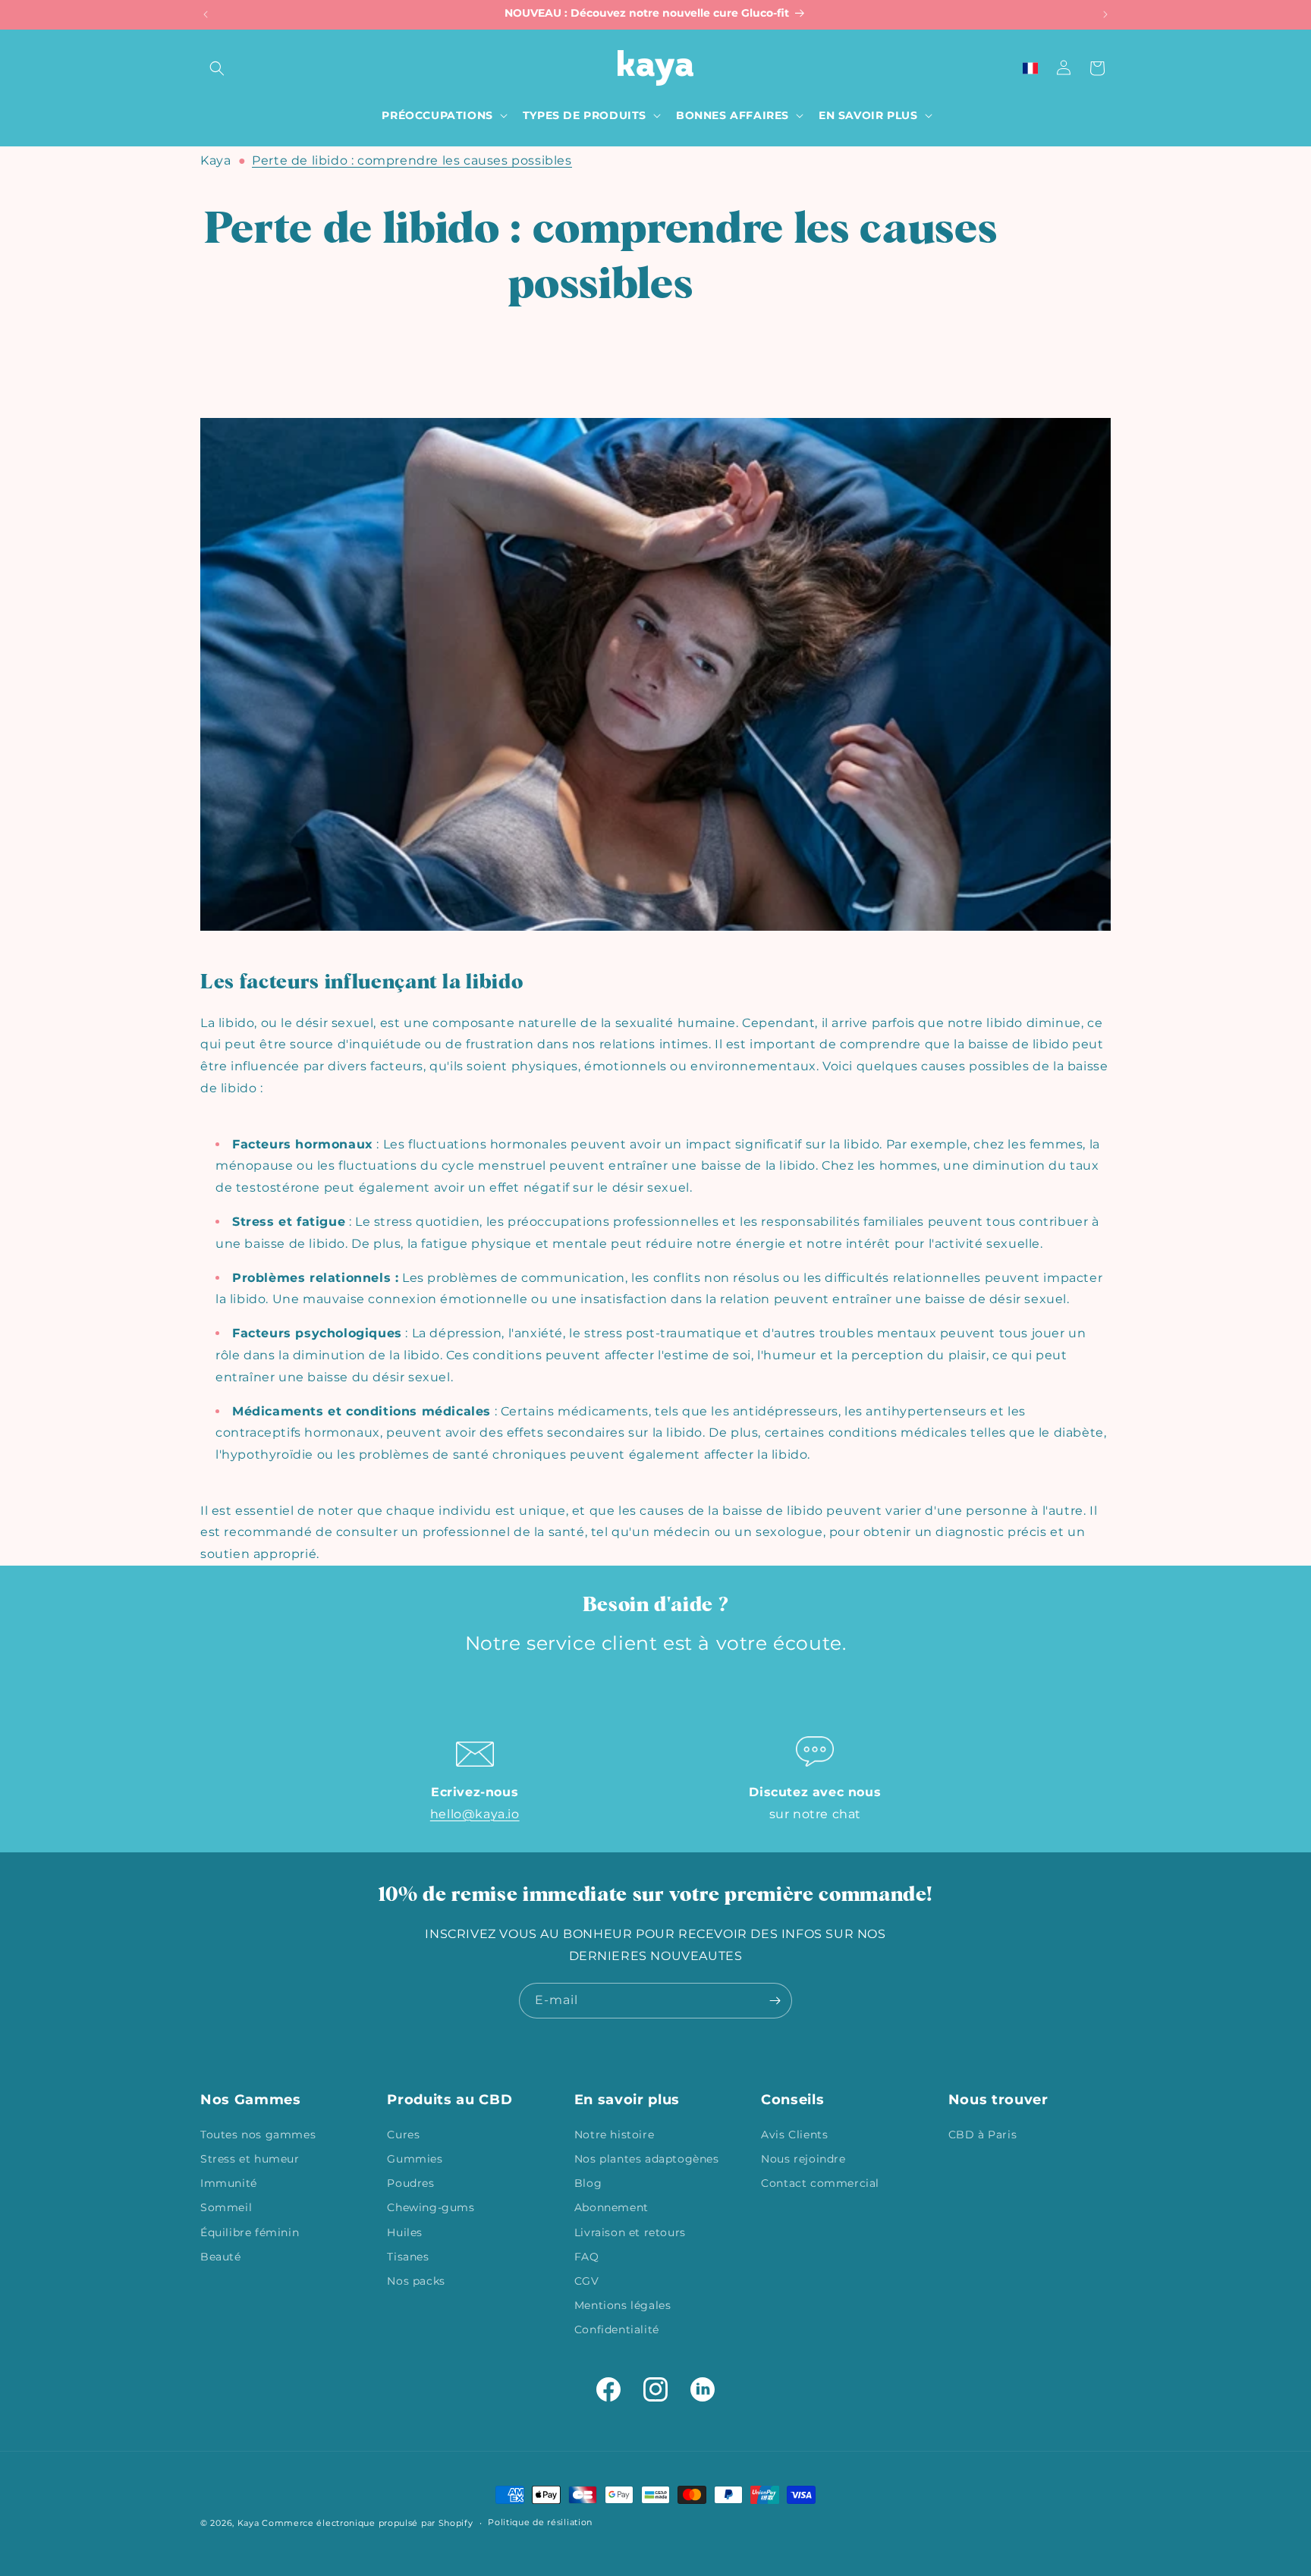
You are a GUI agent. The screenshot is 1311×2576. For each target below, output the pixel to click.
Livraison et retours (630, 2232)
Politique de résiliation (540, 2522)
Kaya (215, 160)
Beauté (221, 2256)
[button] (217, 68)
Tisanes (408, 2256)
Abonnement (611, 2207)
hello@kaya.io (475, 1814)
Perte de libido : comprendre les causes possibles (412, 160)
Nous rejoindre (803, 2158)
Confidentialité (617, 2329)
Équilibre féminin (250, 2232)
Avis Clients (794, 2134)
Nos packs (416, 2280)
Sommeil (226, 2207)
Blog (588, 2182)
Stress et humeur (250, 2158)
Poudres (410, 2182)
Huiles (405, 2232)
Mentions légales (623, 2304)
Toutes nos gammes (258, 2134)
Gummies (415, 2158)
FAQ (587, 2256)
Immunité (229, 2182)
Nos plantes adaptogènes (647, 2158)
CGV (587, 2280)
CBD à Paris (983, 2134)
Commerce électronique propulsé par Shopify (367, 2523)
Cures (403, 2134)
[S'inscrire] (775, 2001)
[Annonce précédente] (206, 14)
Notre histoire (614, 2134)
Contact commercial (820, 2182)
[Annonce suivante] (1105, 14)
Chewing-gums (431, 2207)
